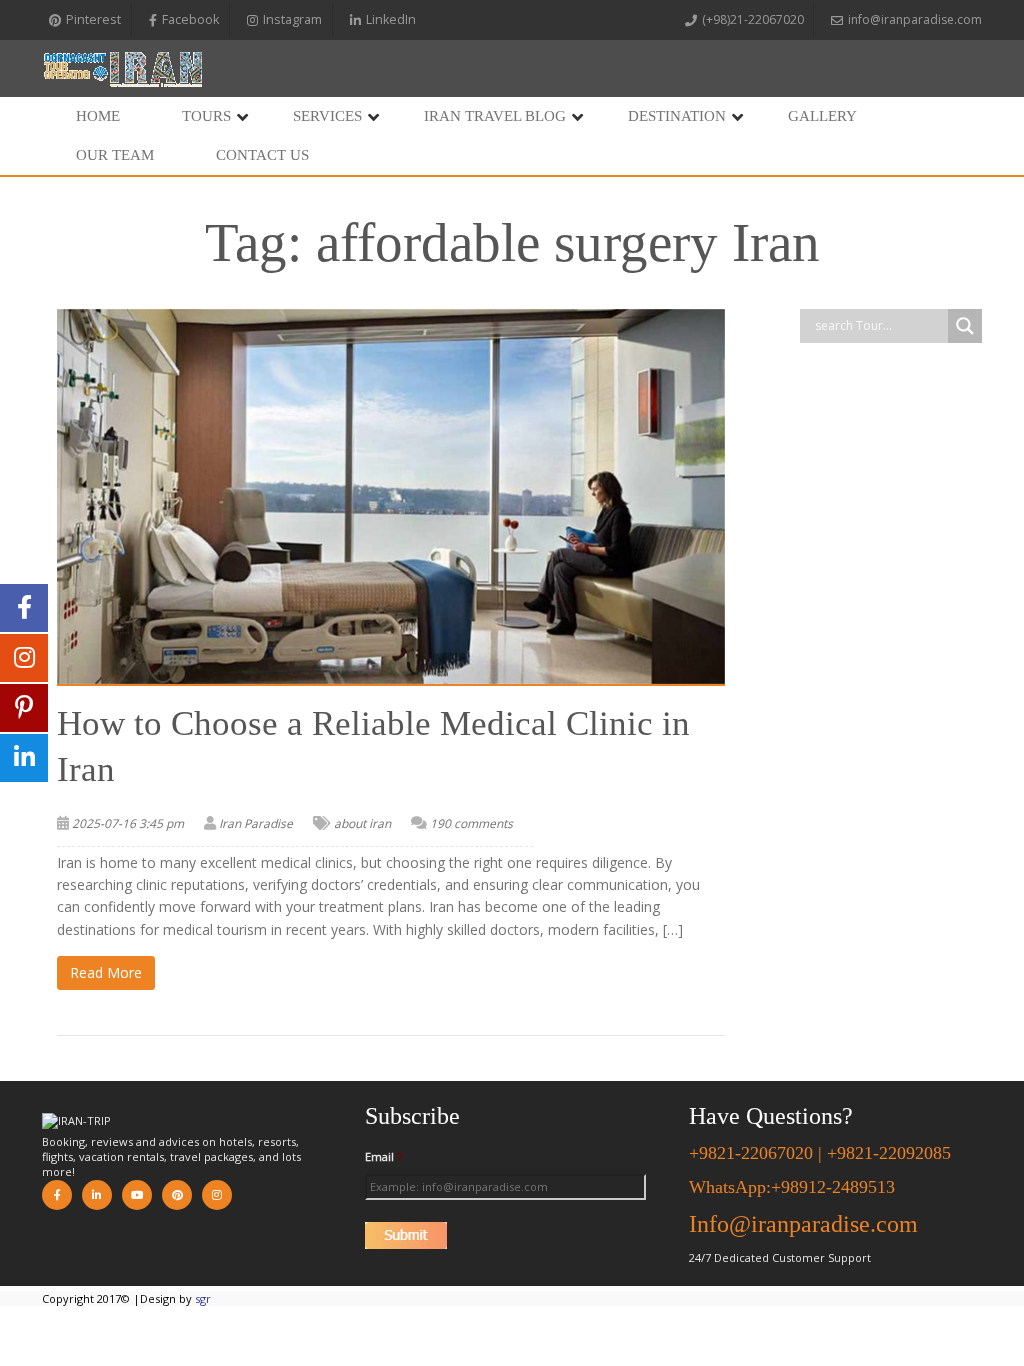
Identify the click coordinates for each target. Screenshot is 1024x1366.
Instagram (292, 19)
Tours (206, 116)
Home (98, 116)
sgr (203, 1298)
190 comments (471, 823)
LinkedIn (391, 19)
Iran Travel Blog (495, 116)
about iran (362, 823)
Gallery (822, 116)
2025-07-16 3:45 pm (128, 823)
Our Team (115, 155)
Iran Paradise (256, 823)
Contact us (262, 155)
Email (384, 1157)
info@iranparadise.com (915, 19)
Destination (677, 116)
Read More (106, 972)
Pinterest (93, 19)
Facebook (190, 19)
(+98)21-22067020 (753, 19)
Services (327, 116)
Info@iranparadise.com (803, 1224)
